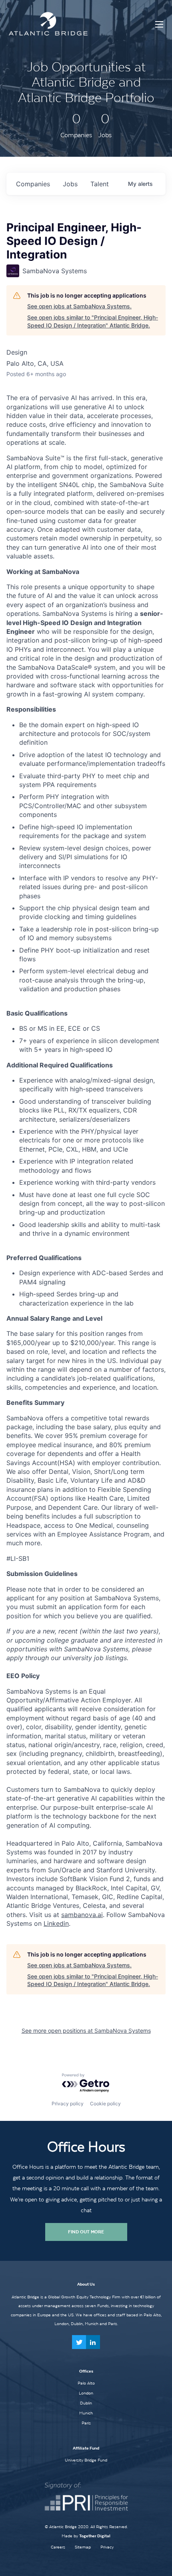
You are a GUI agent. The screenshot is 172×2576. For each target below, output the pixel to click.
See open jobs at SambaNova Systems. (79, 306)
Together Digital (95, 2536)
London (86, 2393)
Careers (58, 2547)
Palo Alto (86, 2383)
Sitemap (83, 2547)
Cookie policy (105, 2104)
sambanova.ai (82, 1915)
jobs (70, 184)
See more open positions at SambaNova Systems (86, 2031)
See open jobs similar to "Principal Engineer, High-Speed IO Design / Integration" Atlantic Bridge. (93, 321)
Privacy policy (68, 2104)
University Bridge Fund (86, 2460)
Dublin (86, 2403)
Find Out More (86, 2232)
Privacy (107, 2547)
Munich (86, 2413)
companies (33, 184)
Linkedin (56, 1923)
